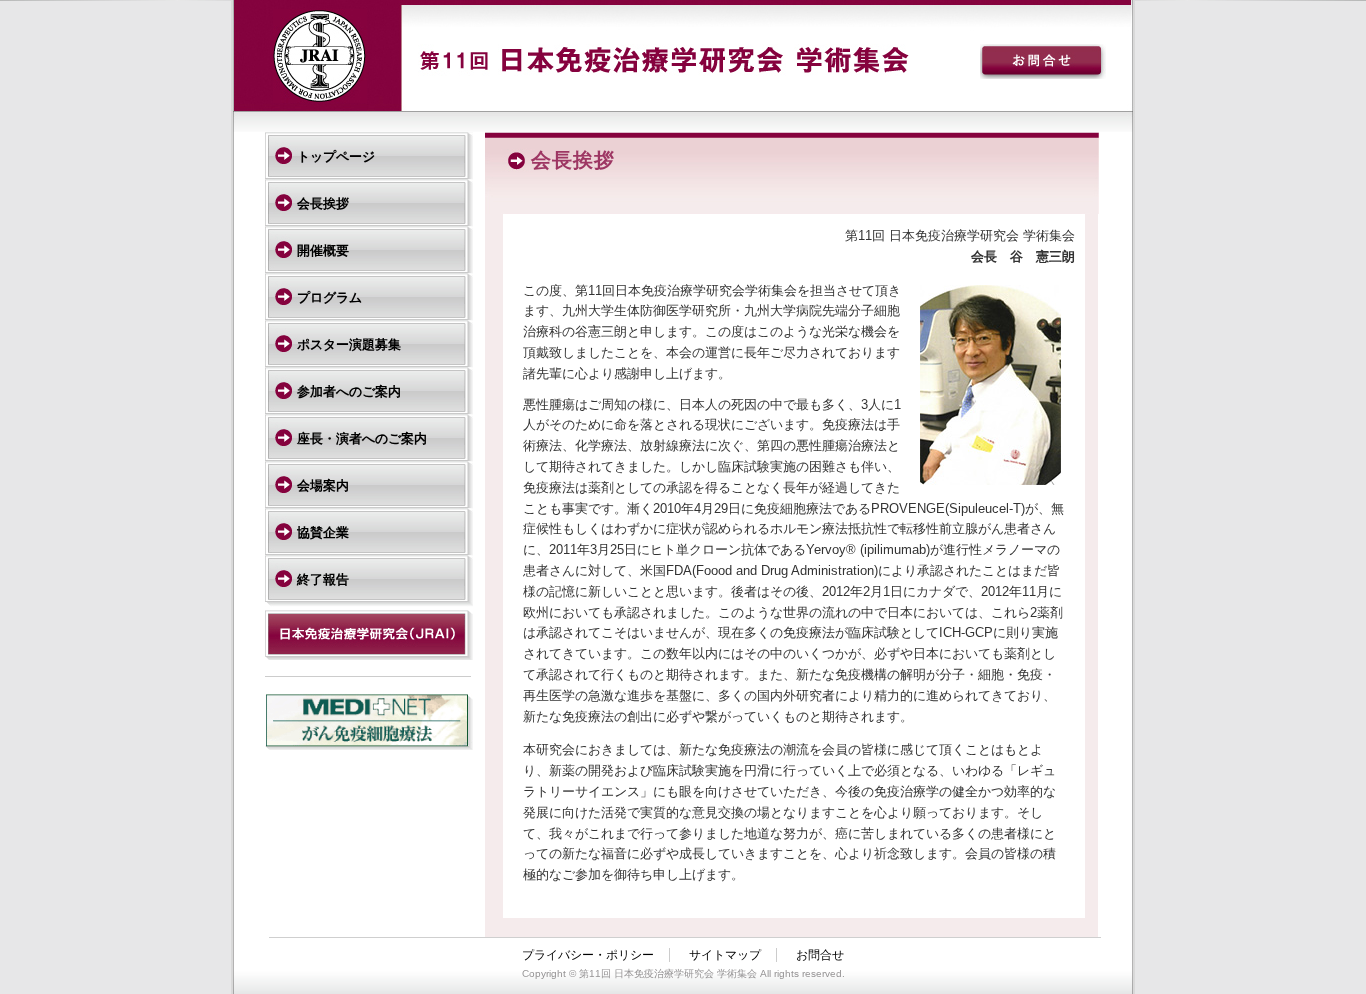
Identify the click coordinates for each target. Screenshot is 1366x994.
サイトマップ (725, 955)
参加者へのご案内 (349, 391)
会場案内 (323, 485)
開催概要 (323, 250)
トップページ (336, 156)
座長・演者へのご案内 (362, 438)
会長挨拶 (323, 203)
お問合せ (820, 955)
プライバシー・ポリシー (588, 955)
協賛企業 (323, 532)
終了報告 (323, 579)
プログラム (329, 297)
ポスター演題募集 (349, 344)
